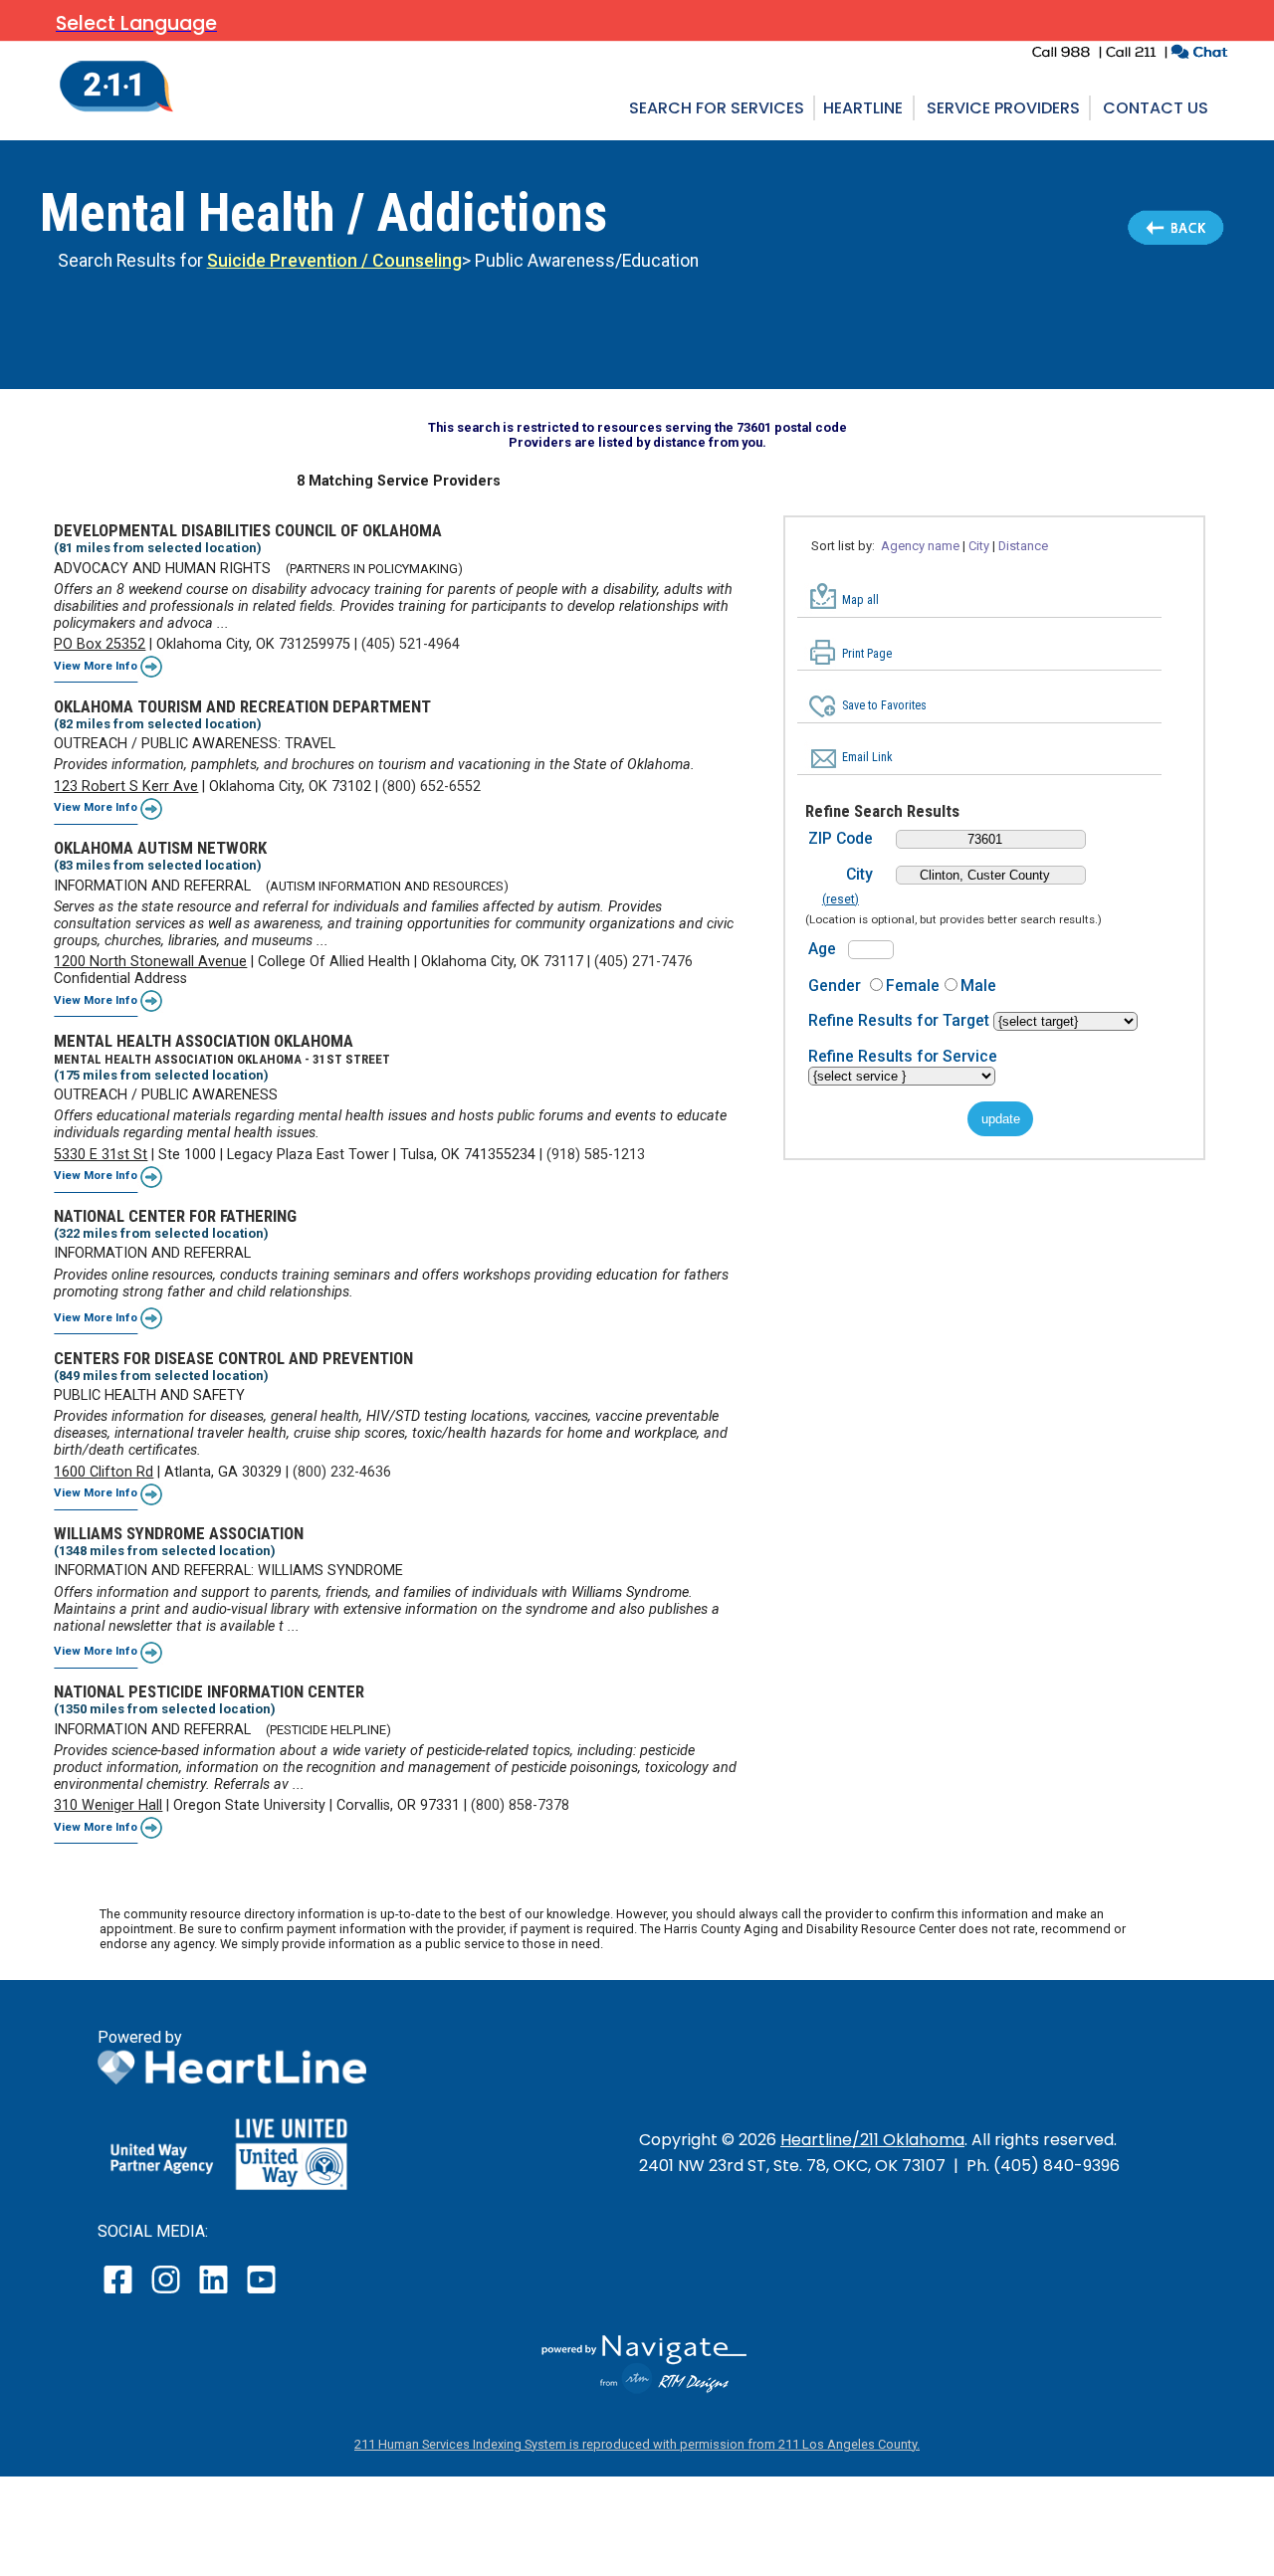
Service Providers (1003, 108)
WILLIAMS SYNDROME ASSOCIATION (179, 1533)
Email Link (867, 757)
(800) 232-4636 (342, 1472)
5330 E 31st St (101, 1155)
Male (978, 986)
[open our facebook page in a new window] (120, 2293)
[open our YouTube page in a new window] (260, 2293)
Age (822, 949)
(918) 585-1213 (596, 1155)
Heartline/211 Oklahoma (872, 2140)
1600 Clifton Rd (104, 1472)
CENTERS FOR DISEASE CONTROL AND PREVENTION (233, 1358)
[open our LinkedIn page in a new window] (215, 2293)
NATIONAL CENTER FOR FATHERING (175, 1216)
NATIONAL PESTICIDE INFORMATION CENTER (209, 1691)
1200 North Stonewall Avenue (150, 962)
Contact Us (1156, 108)
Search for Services (717, 108)
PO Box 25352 (100, 644)
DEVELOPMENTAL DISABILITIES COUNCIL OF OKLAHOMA (248, 530)
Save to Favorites (884, 705)
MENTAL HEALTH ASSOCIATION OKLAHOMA (204, 1041)
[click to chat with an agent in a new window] (1199, 54)
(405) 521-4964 (411, 644)
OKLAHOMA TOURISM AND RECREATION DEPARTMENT (242, 706)
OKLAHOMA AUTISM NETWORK (160, 848)
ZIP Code (841, 838)
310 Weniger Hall (108, 1805)
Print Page (867, 654)
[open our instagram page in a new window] (167, 2293)
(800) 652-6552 (431, 787)
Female (913, 986)
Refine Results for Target (901, 1020)
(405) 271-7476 (643, 962)
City (859, 874)
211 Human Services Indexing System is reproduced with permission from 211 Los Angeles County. (637, 2444)
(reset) (841, 899)
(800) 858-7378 (520, 1805)
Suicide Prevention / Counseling (334, 261)
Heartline (863, 108)
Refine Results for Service (903, 1056)
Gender (835, 986)
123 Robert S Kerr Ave (126, 787)
